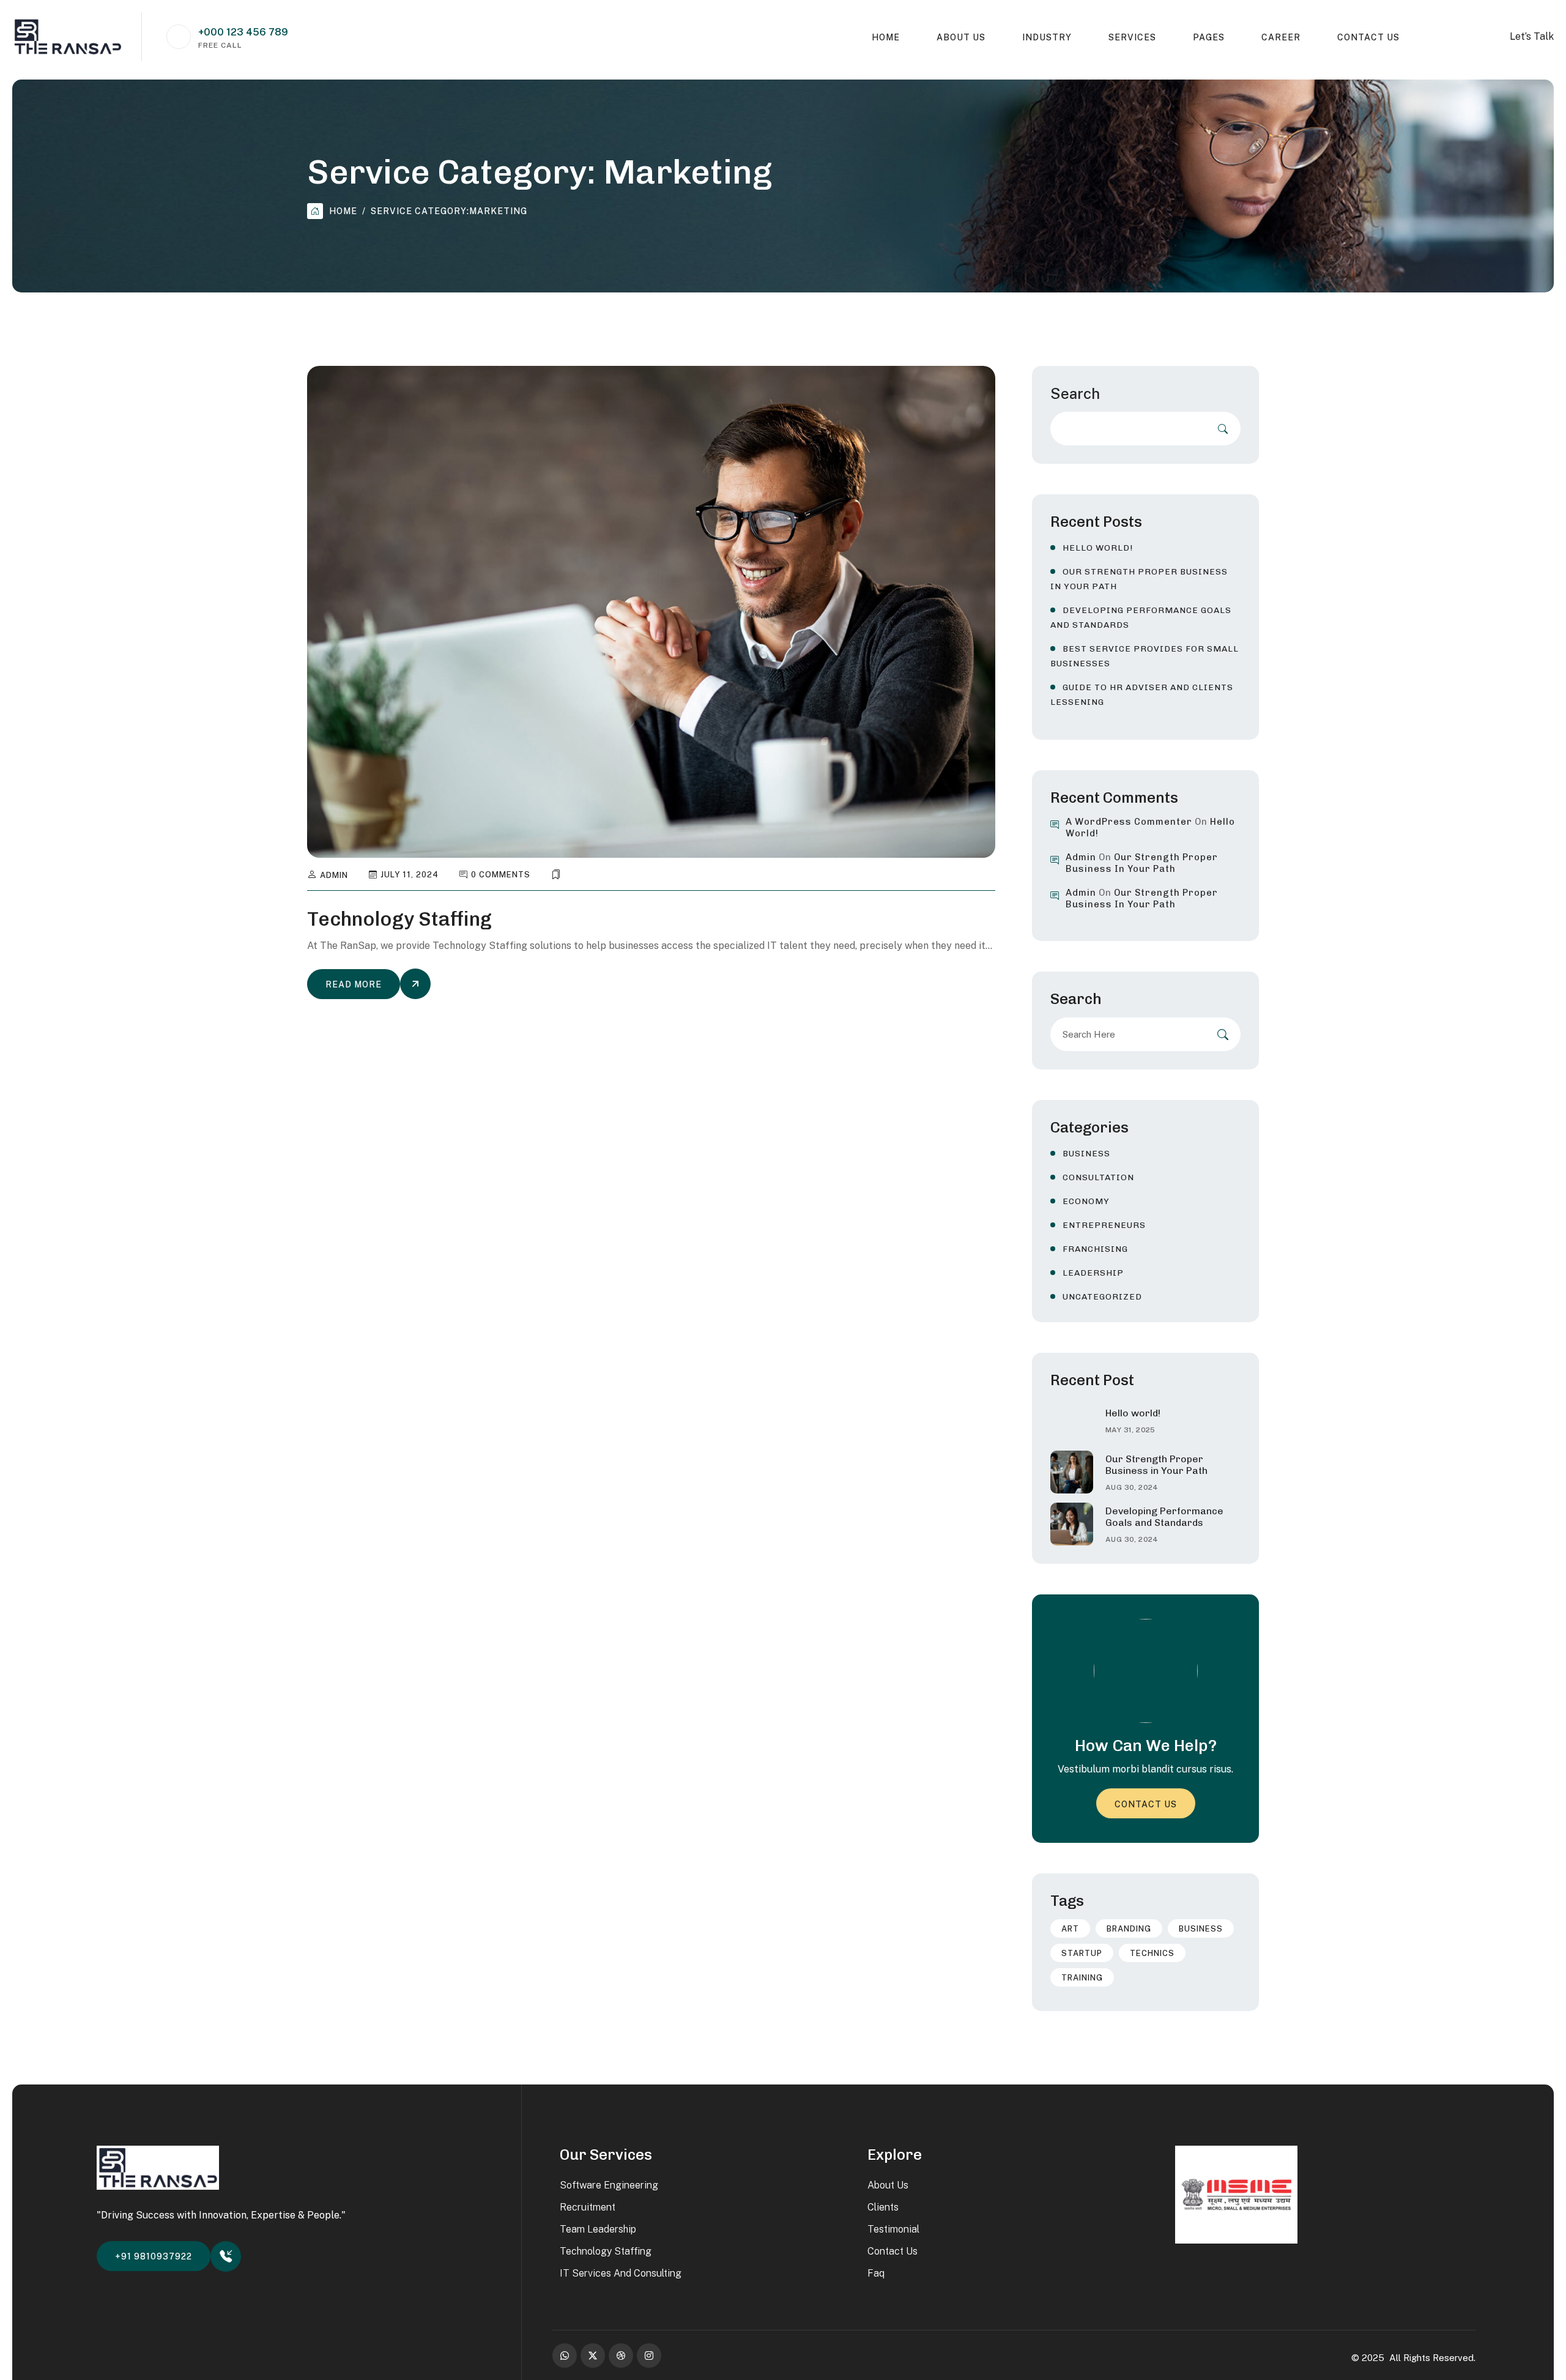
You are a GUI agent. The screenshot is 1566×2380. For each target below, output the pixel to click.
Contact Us (1368, 37)
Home (886, 37)
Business (1086, 1154)
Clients (883, 2207)
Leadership (1093, 1273)
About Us (961, 37)
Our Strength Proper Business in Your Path (1142, 863)
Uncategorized (1102, 1297)
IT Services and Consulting (621, 2273)
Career (1281, 37)
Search (1075, 393)
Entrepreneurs (1104, 1225)
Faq (876, 2273)
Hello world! (1098, 548)
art (1070, 1929)
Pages (1209, 37)
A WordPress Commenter (1129, 822)
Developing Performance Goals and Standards (1164, 1517)
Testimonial (893, 2229)
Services (1132, 37)
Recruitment (588, 2207)
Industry (1047, 37)
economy (1086, 1201)
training (1082, 1978)
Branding (1129, 1929)
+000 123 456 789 (243, 32)
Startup (1082, 1953)
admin (334, 875)
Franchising (1095, 1249)
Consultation (1098, 1177)
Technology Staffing (399, 919)
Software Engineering (609, 2185)
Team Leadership (598, 2229)
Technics (1152, 1953)
